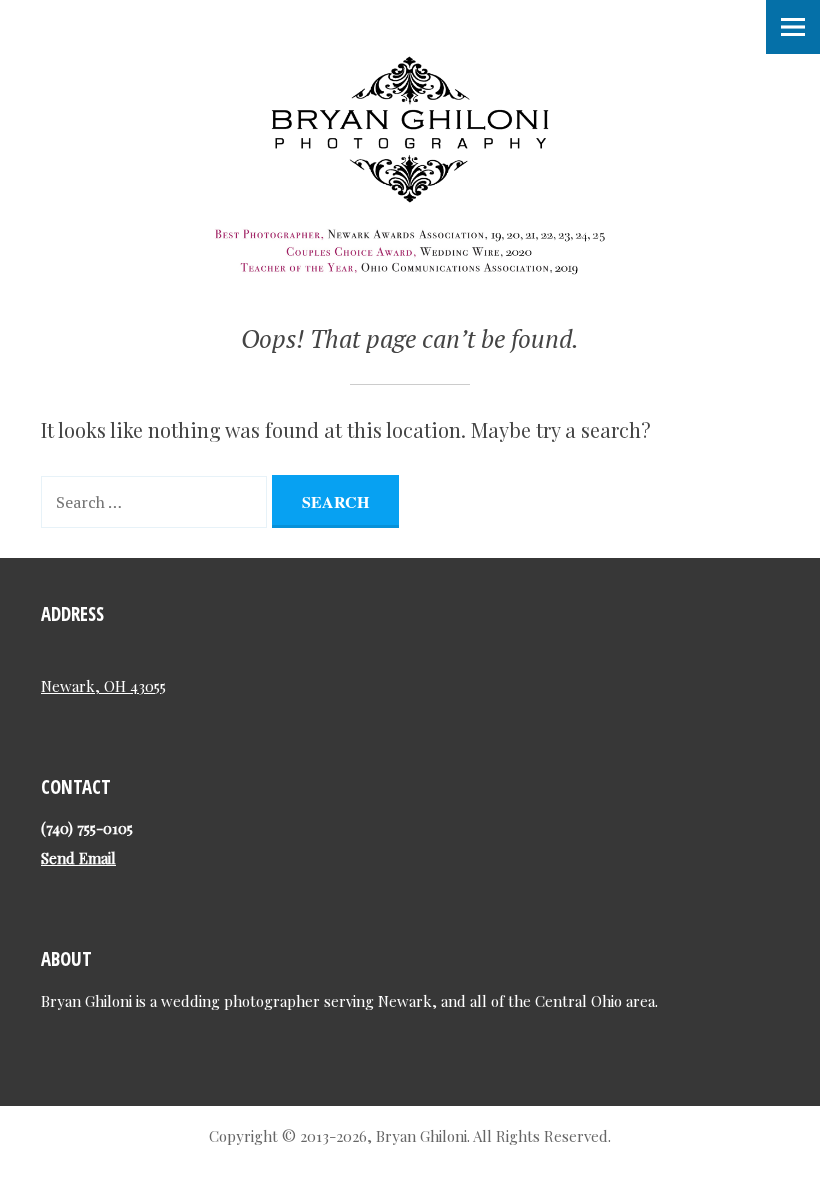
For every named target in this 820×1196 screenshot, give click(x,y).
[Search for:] (156, 499)
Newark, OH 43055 (103, 686)
